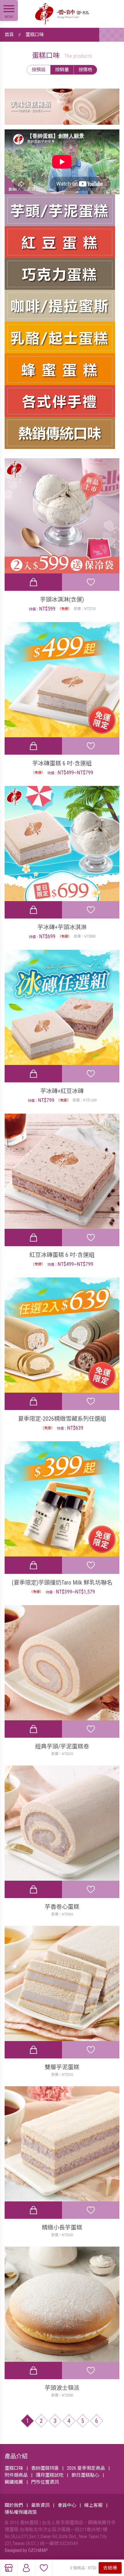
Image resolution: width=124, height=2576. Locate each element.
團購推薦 (14, 2482)
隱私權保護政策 (21, 2512)
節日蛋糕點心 (85, 2475)
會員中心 (67, 2505)
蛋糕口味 (35, 35)
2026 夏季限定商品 (86, 2468)
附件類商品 (16, 2475)
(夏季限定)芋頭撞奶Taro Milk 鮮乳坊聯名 (62, 1583)
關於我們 (14, 2505)
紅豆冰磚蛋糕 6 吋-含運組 (62, 1255)
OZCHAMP (38, 2550)
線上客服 (93, 2505)
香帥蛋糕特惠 (45, 2468)
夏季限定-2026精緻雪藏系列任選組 (62, 1419)
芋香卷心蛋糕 (62, 1907)
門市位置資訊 (45, 2482)
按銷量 (62, 70)
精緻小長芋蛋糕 (62, 2227)
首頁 (9, 35)
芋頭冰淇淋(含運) (62, 599)
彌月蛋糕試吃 (50, 2475)
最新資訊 (40, 2505)
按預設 (39, 70)
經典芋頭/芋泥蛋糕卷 (62, 1746)
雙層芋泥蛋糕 (62, 2067)
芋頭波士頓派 (62, 2388)
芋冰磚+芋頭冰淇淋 (62, 927)
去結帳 (110, 2568)
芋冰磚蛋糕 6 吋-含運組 (62, 763)
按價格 (85, 70)
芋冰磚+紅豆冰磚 (62, 1091)
